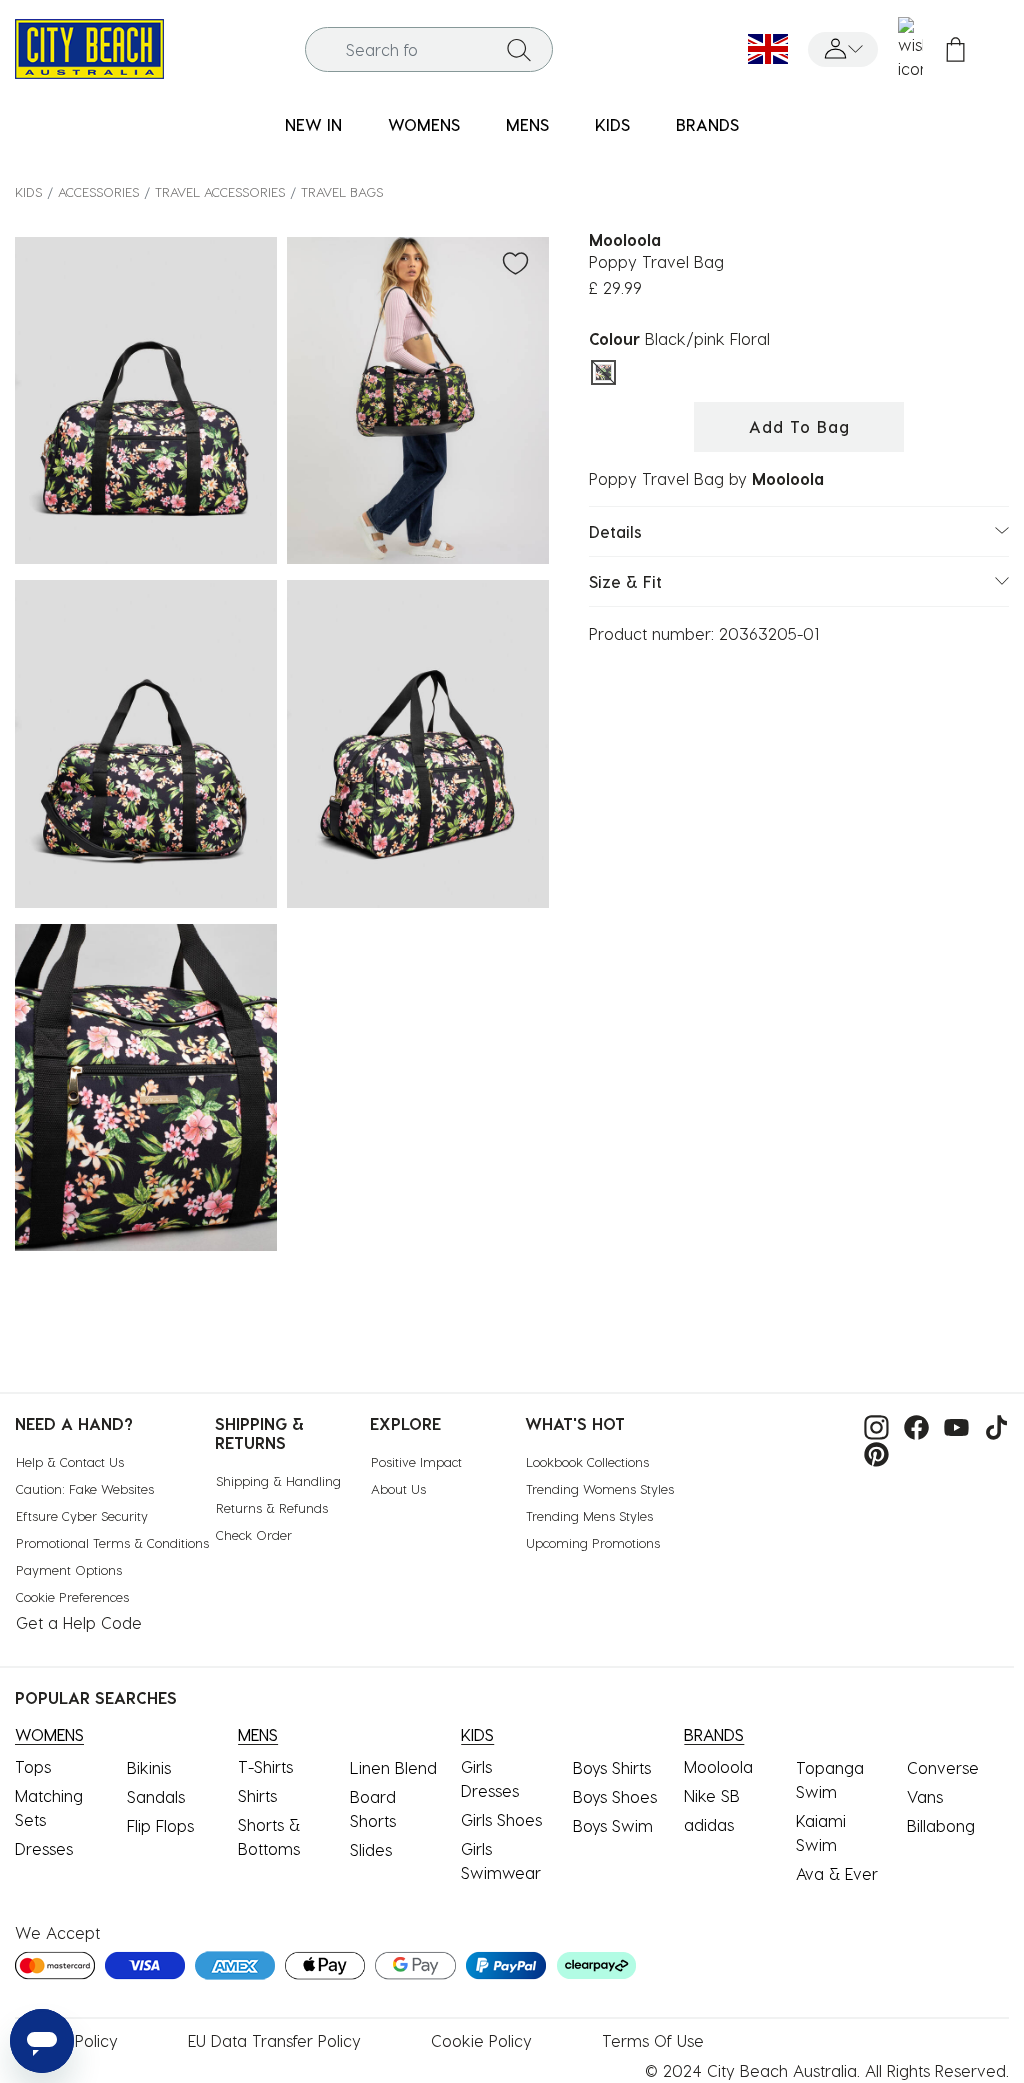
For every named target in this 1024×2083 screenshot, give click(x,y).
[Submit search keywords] (519, 49)
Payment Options (69, 1569)
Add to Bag (799, 426)
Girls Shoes (501, 1819)
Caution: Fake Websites (85, 1488)
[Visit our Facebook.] (911, 1425)
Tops (33, 1766)
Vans (925, 1796)
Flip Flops (160, 1825)
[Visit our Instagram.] (871, 1425)
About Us (398, 1488)
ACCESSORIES (98, 191)
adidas (709, 1824)
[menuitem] (313, 125)
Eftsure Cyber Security (82, 1515)
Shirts (257, 1795)
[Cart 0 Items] (955, 49)
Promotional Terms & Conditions (112, 1542)
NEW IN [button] (313, 124)
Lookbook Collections (587, 1461)
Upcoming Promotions (593, 1542)
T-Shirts (265, 1766)
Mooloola (718, 1766)
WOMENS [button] (424, 124)
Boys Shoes (615, 1796)
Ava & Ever (837, 1873)
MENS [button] (527, 124)
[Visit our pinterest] (871, 1451)
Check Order (254, 1534)
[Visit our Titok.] (991, 1425)
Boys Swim (613, 1825)
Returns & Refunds (272, 1507)
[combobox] (429, 49)
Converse (943, 1767)
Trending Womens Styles (600, 1488)
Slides (371, 1849)
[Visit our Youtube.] (951, 1425)
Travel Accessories (220, 191)
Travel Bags (342, 191)
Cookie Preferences (72, 1596)
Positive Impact (416, 1461)
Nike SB (712, 1795)
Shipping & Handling (278, 1480)
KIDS (28, 191)
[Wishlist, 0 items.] (910, 49)
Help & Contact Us (70, 1461)
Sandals (156, 1796)
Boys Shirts (612, 1767)
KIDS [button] (612, 124)
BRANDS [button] (707, 124)
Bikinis (149, 1767)
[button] (843, 49)
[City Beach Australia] (89, 46)
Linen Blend (393, 1767)
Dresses (44, 1848)
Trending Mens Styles (589, 1515)
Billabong (941, 1825)
